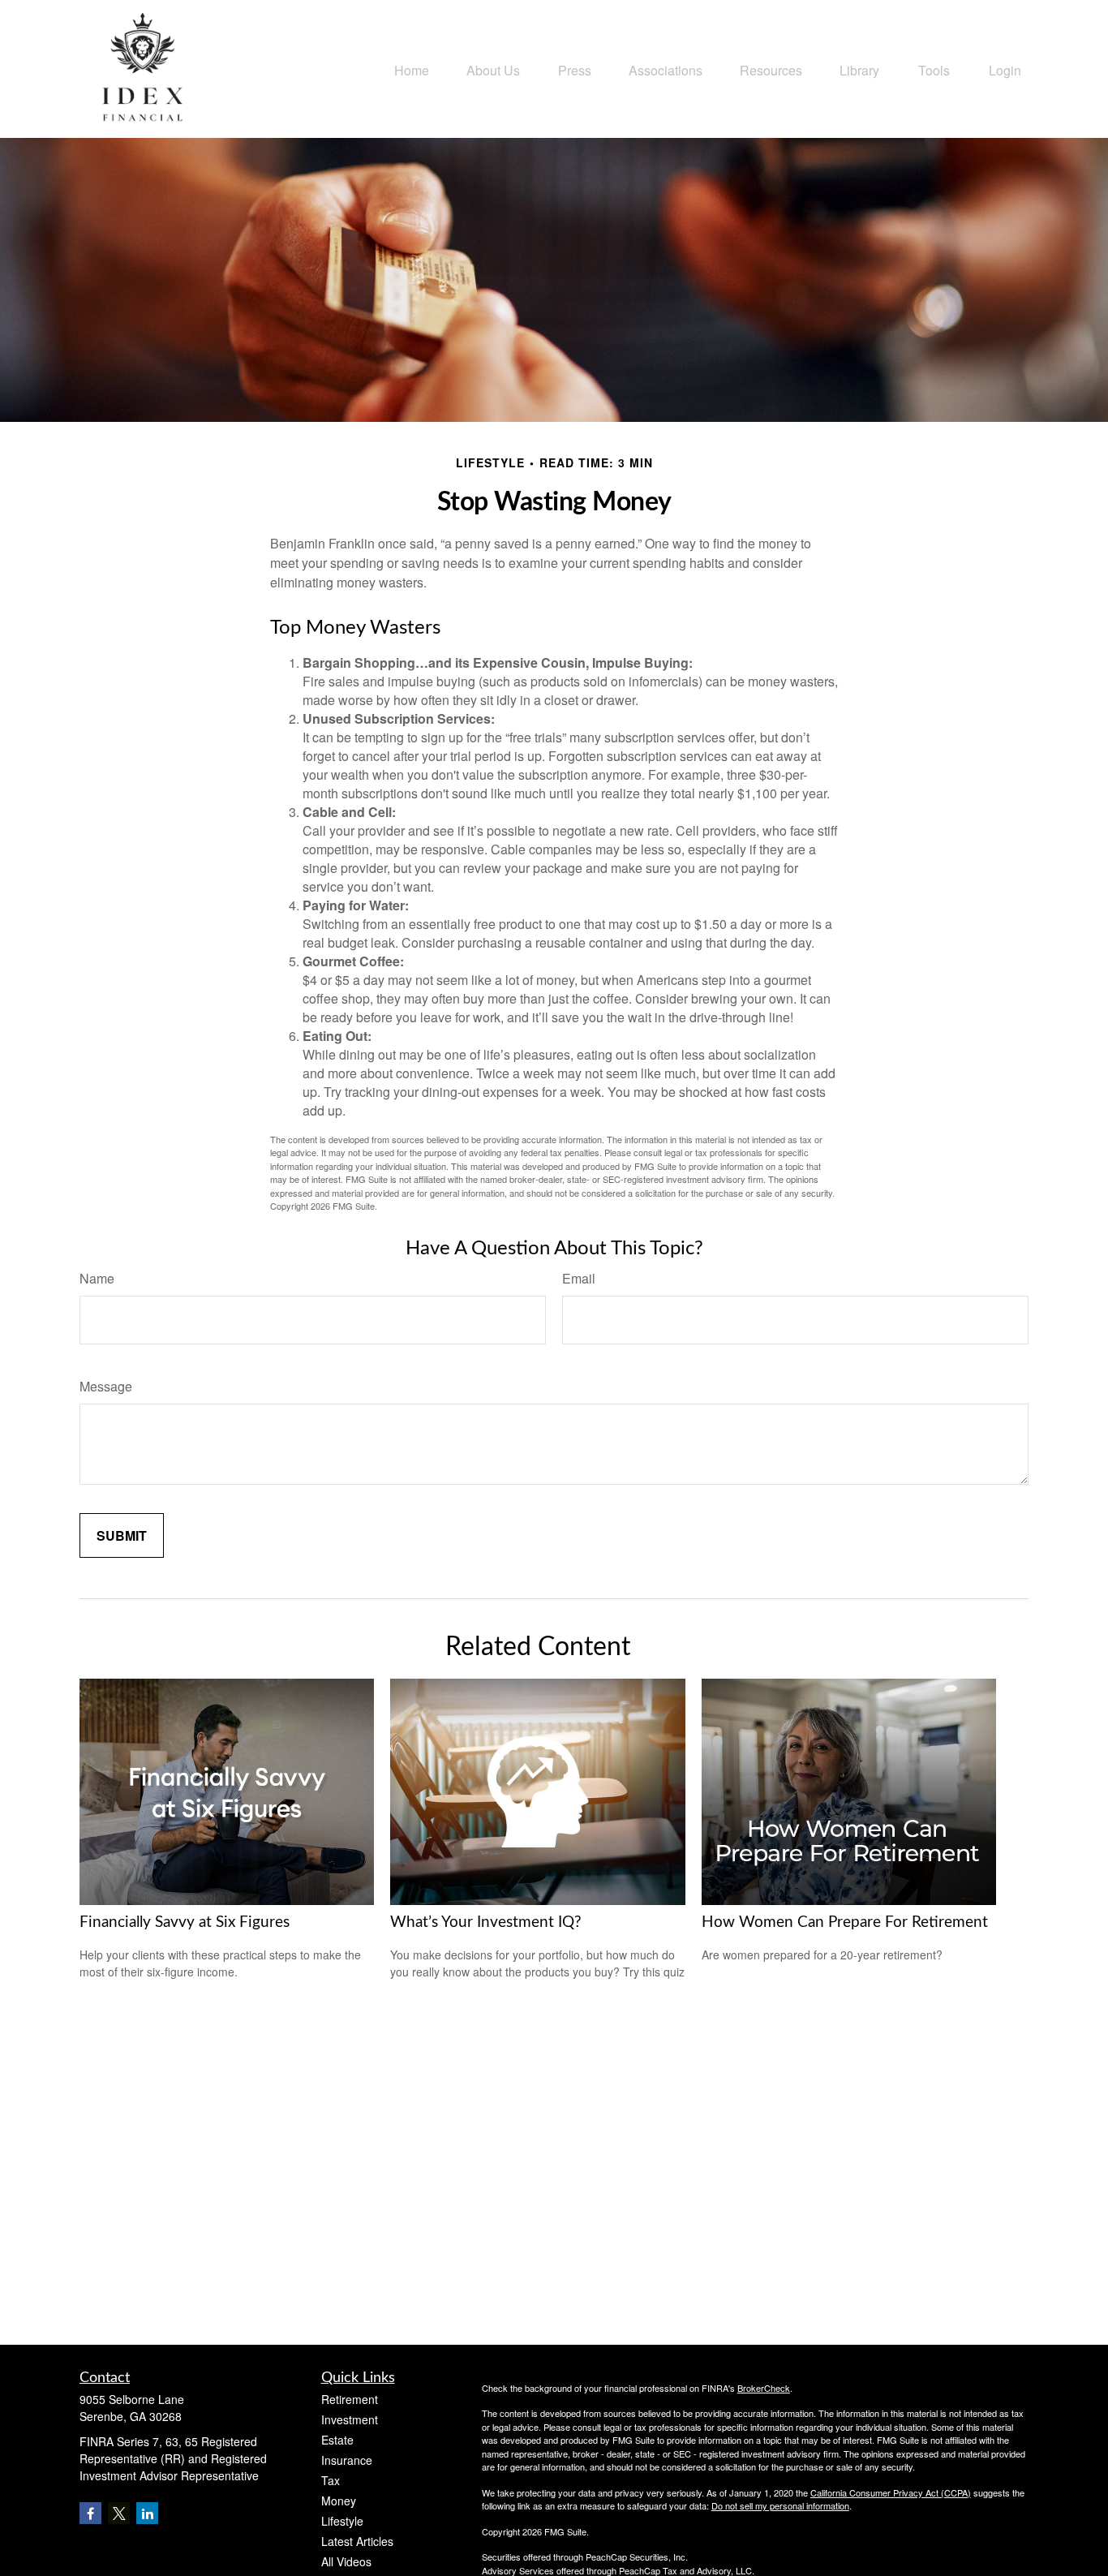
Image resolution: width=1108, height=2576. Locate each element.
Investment (350, 2419)
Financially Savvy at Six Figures (185, 1922)
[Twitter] (119, 2513)
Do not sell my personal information (780, 2505)
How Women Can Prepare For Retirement (845, 1922)
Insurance (347, 2460)
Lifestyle (342, 2521)
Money (339, 2501)
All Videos (346, 2561)
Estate (337, 2440)
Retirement (350, 2399)
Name (97, 1278)
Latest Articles (357, 2541)
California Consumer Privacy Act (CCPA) (891, 2492)
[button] (412, 69)
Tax (331, 2480)
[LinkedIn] (147, 2513)
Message (106, 1386)
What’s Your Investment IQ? (486, 1922)
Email (579, 1278)
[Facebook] (90, 2513)
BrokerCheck (764, 2388)
